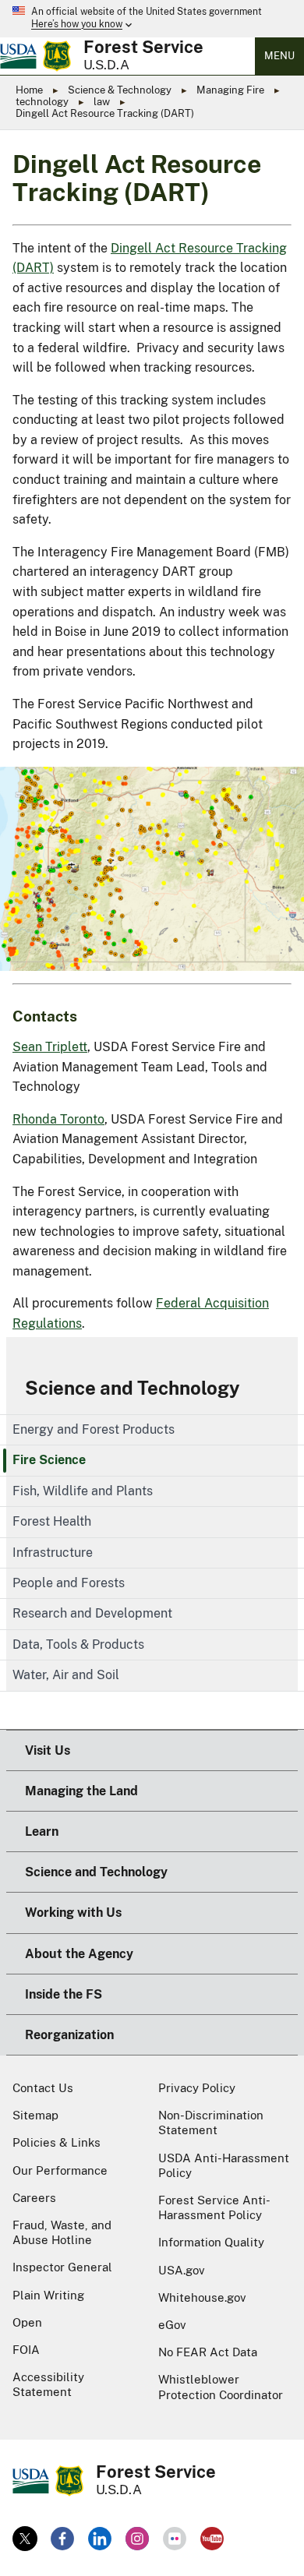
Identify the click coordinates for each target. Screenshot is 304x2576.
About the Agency (79, 1954)
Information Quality (211, 2242)
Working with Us (73, 1913)
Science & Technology (120, 90)
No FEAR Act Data (208, 2352)
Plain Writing (48, 2295)
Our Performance (60, 2170)
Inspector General (62, 2267)
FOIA (26, 2350)
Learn (42, 1831)
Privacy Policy (197, 2088)
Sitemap (35, 2115)
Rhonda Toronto (58, 1119)
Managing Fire (230, 90)
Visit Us (48, 1750)
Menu (279, 56)
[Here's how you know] (152, 19)
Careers (34, 2198)
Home (29, 90)
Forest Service (143, 47)
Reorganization (69, 2035)
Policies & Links (57, 2142)
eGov (172, 2325)
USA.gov (182, 2270)
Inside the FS (64, 1994)
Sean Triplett (50, 1047)
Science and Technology (133, 1388)
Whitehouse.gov (202, 2297)
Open (27, 2322)
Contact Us (43, 2088)
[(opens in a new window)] (25, 2539)
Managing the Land (81, 1791)
